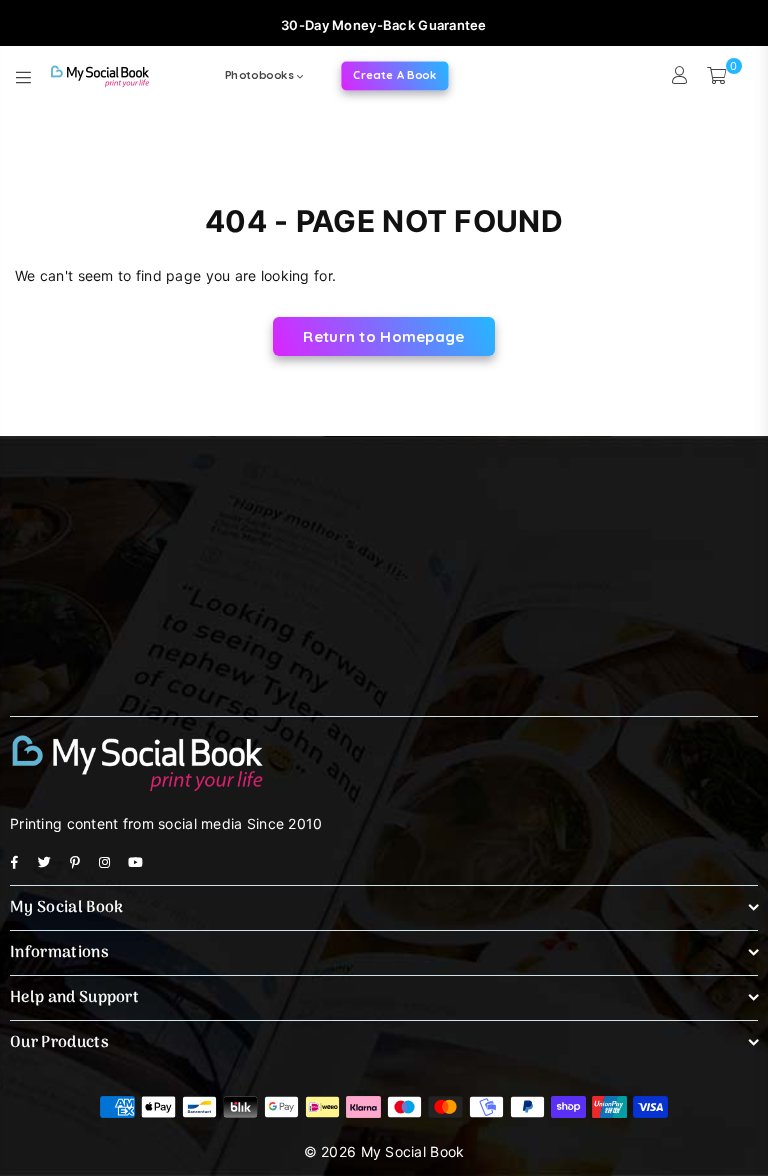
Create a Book (395, 75)
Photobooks (261, 75)
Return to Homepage (383, 336)
